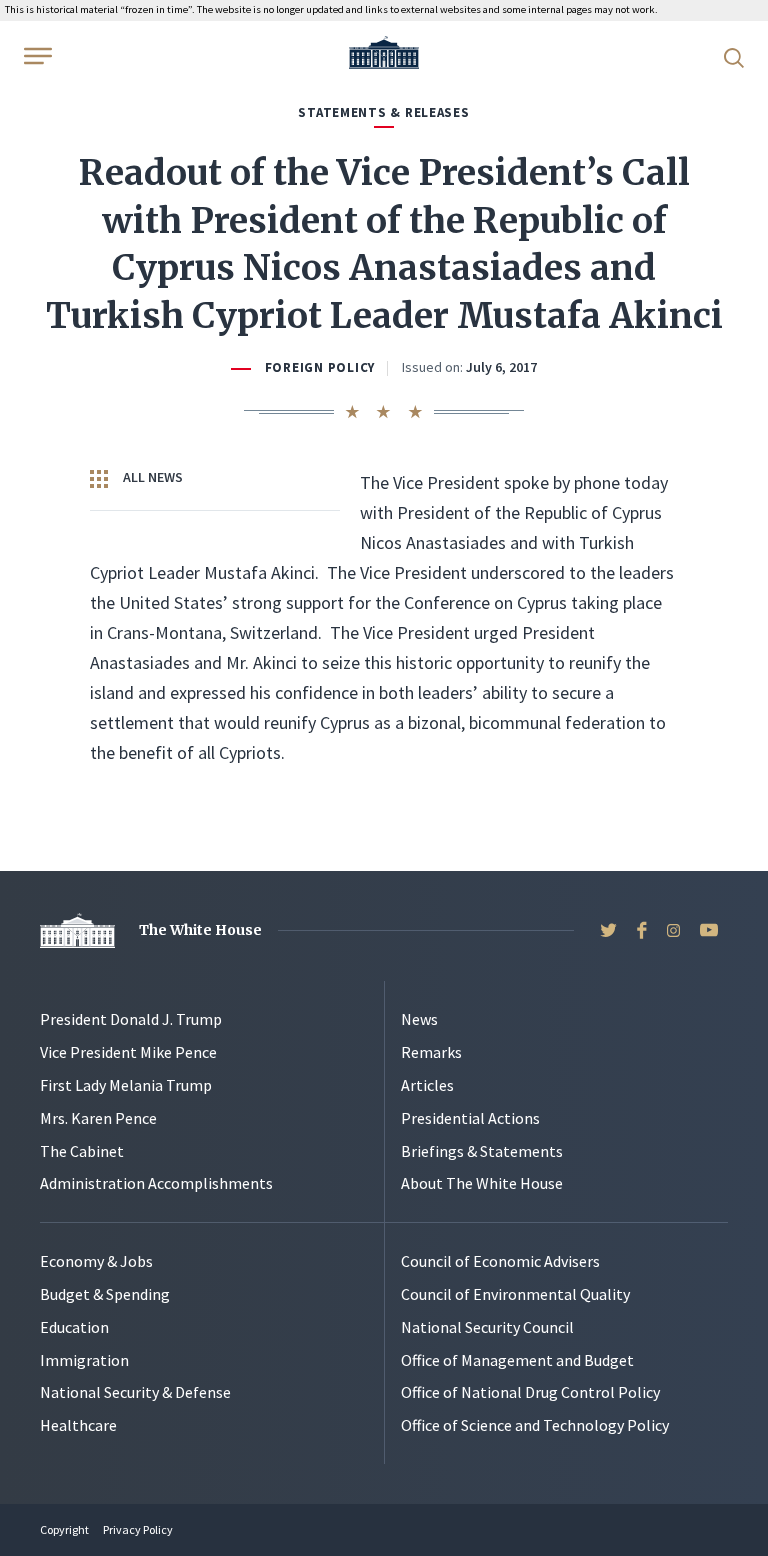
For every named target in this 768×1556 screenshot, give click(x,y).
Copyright (64, 1529)
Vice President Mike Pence (128, 1052)
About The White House (482, 1183)
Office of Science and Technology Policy (535, 1425)
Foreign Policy (320, 367)
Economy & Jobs (96, 1261)
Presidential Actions (470, 1118)
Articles (427, 1085)
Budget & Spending (105, 1294)
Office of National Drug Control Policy (530, 1392)
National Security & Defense (135, 1392)
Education (74, 1327)
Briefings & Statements (482, 1151)
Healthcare (78, 1425)
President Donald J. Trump (131, 1019)
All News (151, 477)
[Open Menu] (36, 56)
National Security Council (487, 1327)
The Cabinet (82, 1151)
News (419, 1019)
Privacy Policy (138, 1529)
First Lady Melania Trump (126, 1085)
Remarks (431, 1052)
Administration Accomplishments (156, 1183)
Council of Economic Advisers (500, 1261)
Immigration (84, 1360)
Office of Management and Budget (517, 1360)
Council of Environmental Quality (515, 1294)
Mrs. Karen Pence (98, 1118)
